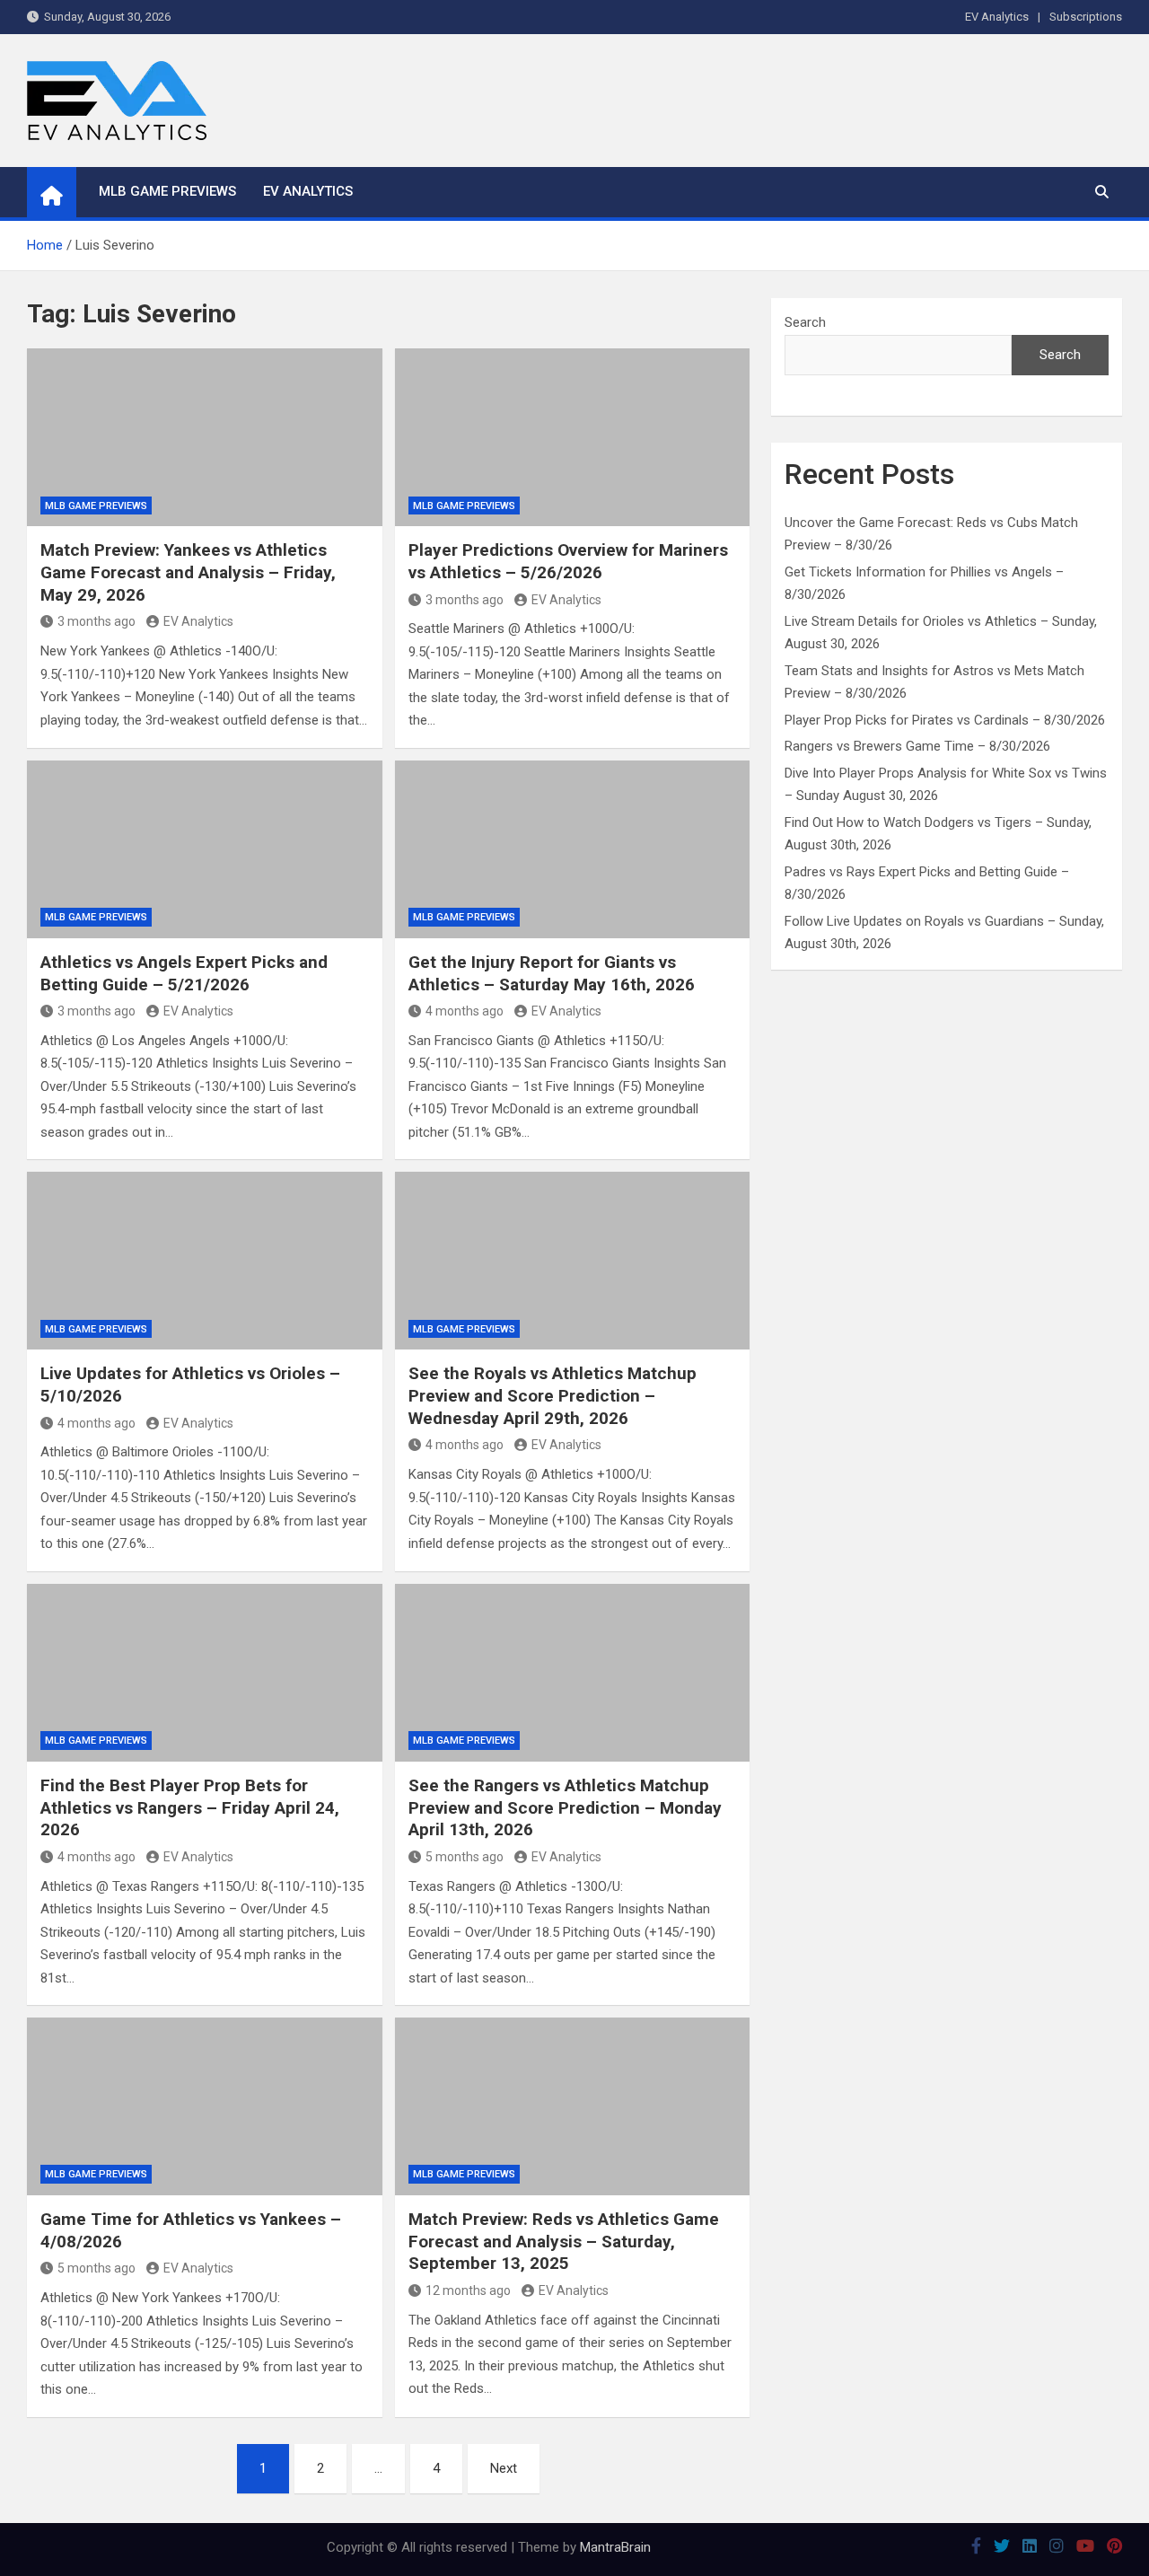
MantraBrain (615, 2547)
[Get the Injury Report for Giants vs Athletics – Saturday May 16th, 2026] (573, 849)
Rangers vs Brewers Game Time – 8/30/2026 (917, 746)
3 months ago (96, 621)
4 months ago (465, 1011)
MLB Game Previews (167, 191)
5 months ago (465, 1857)
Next (504, 2468)
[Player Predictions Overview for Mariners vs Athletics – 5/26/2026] (573, 437)
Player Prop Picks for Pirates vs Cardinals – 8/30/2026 (945, 720)
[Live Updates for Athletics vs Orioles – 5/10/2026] (205, 1261)
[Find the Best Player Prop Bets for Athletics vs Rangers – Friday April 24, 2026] (205, 1673)
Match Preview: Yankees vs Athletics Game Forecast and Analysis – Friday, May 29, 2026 (188, 572)
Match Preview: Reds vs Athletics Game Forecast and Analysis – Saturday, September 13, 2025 (564, 2241)
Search (805, 322)
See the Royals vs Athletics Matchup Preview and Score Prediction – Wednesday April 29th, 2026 (553, 1395)
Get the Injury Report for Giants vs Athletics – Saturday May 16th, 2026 (552, 973)
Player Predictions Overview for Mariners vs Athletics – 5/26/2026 (568, 561)
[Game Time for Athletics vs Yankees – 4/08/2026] (205, 2106)
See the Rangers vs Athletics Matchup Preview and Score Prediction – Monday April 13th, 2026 (565, 1807)
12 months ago (468, 2290)
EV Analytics (997, 17)
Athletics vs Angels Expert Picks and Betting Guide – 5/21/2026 (184, 973)
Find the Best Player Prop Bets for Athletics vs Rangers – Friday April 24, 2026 (190, 1807)
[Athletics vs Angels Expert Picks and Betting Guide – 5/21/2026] (205, 849)
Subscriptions (1086, 17)
